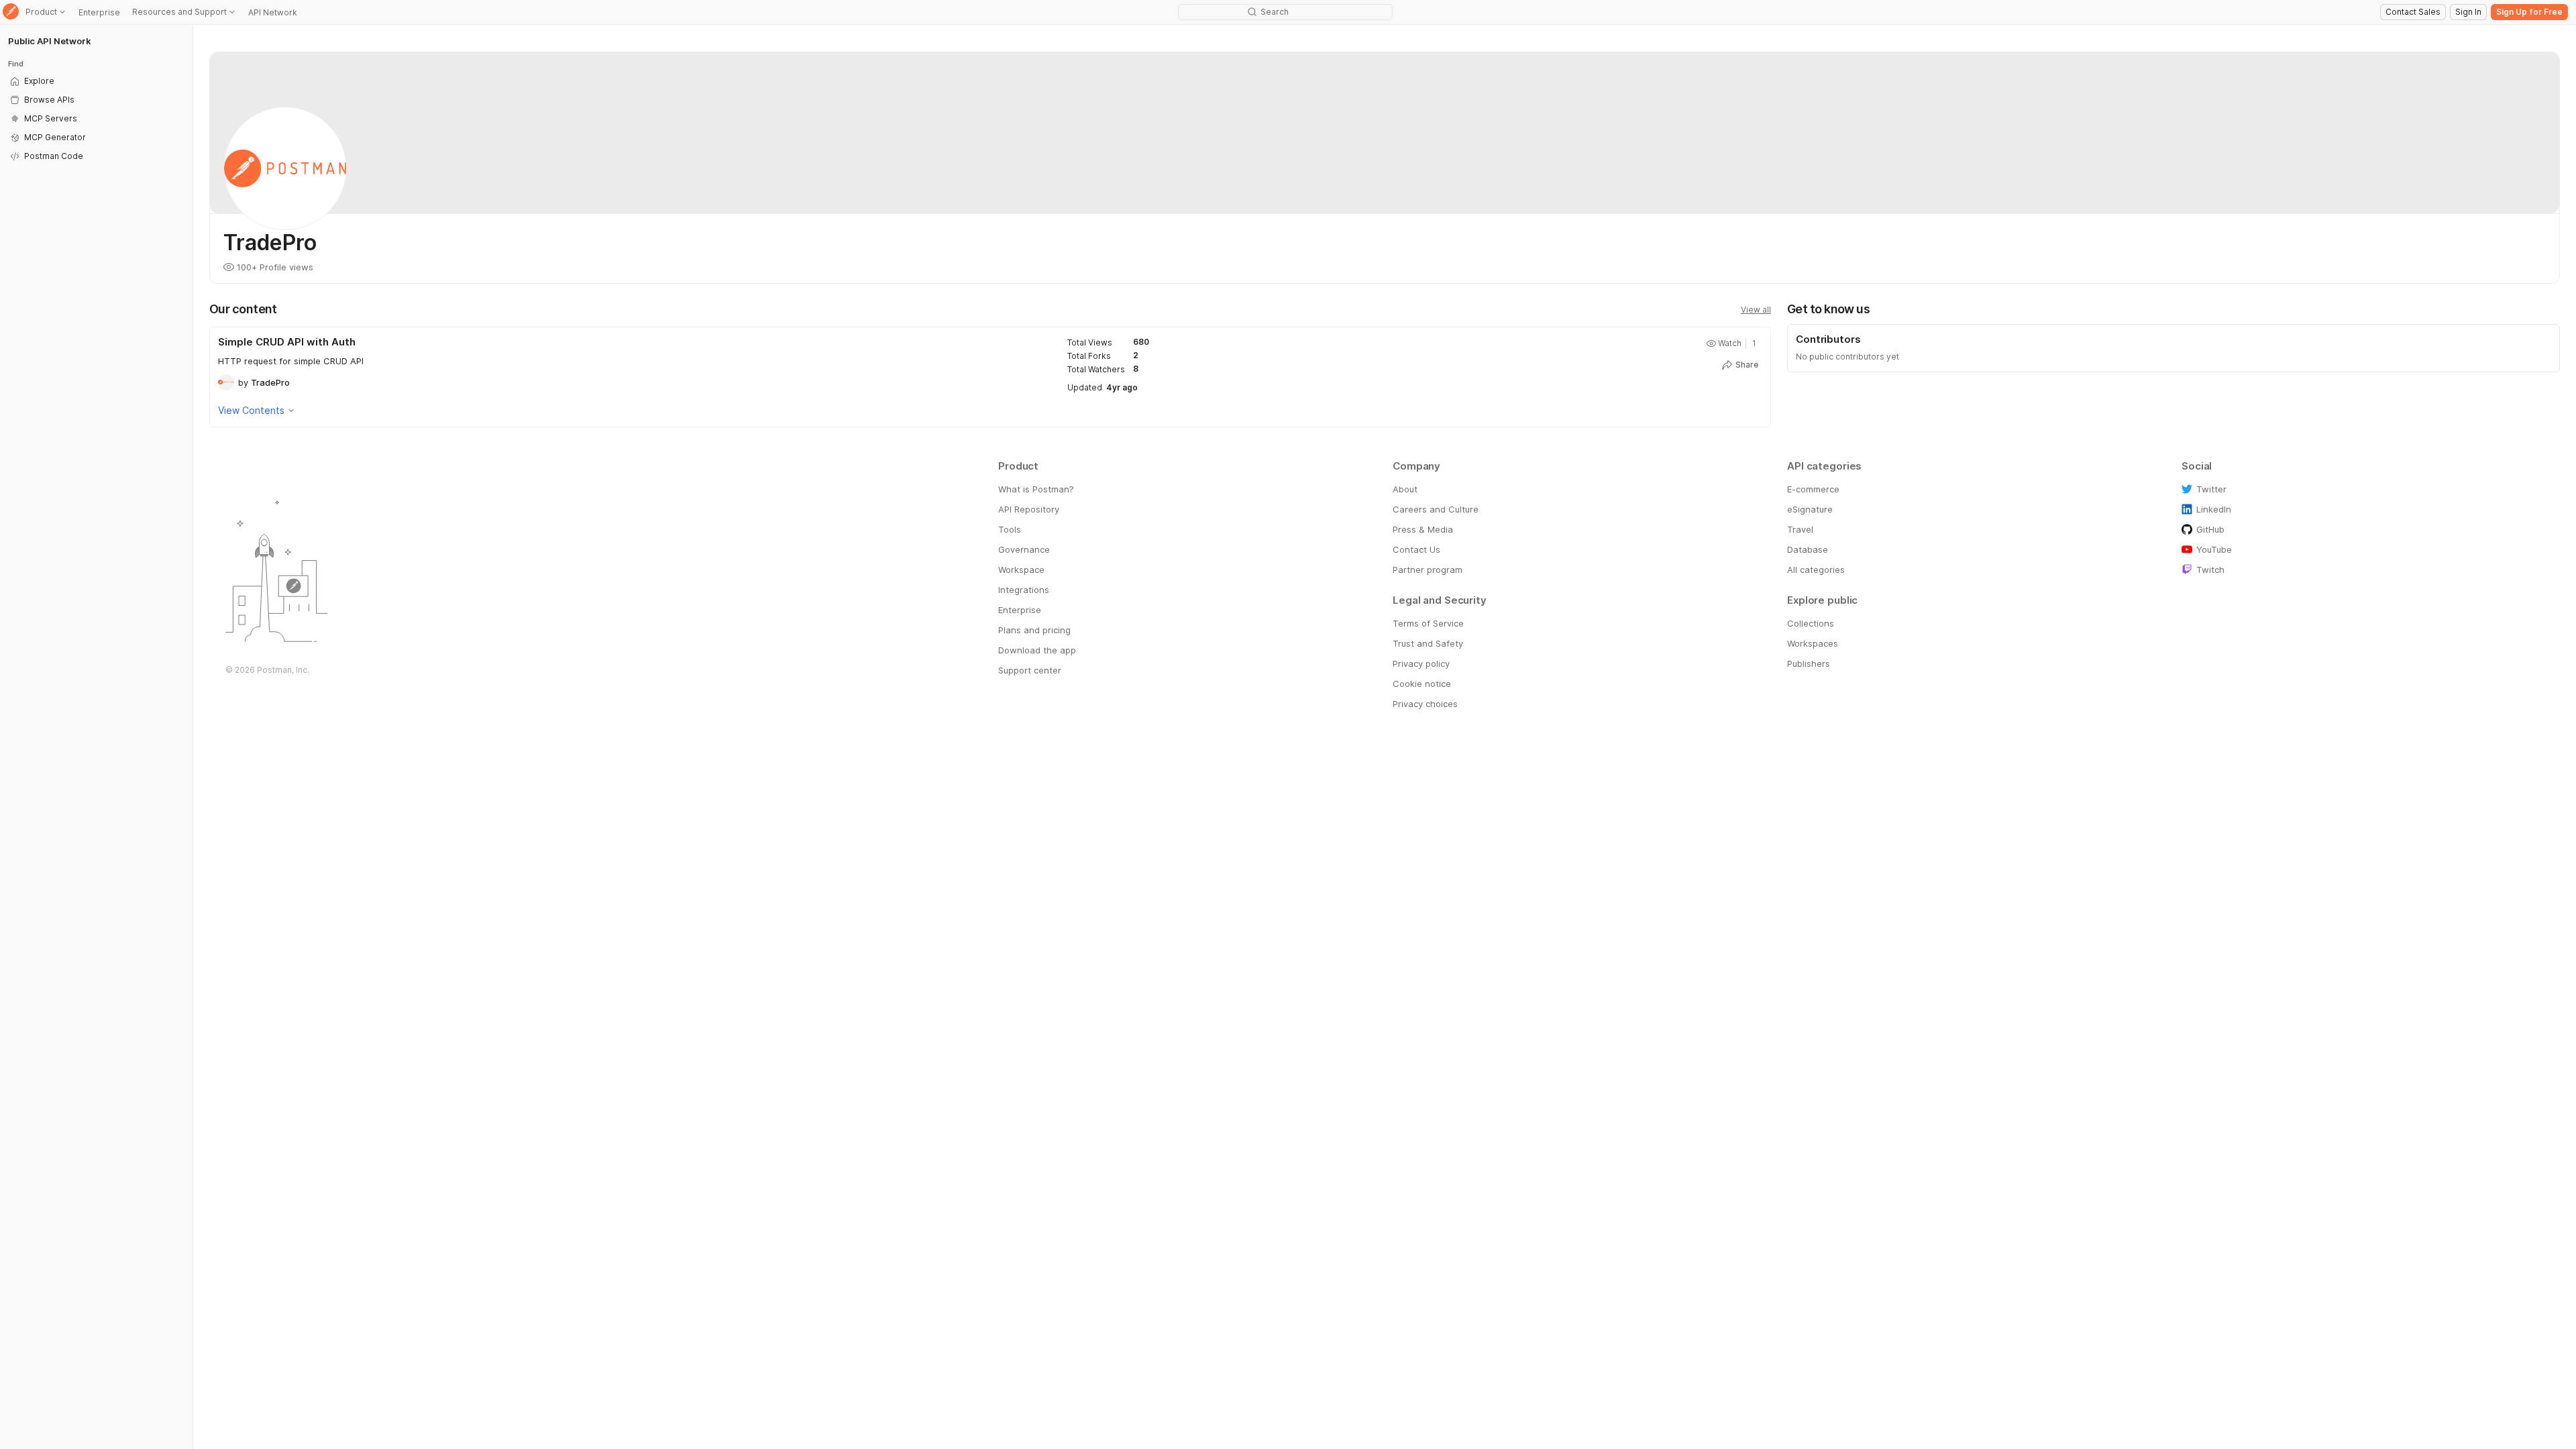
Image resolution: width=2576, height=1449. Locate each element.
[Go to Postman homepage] (11, 12)
